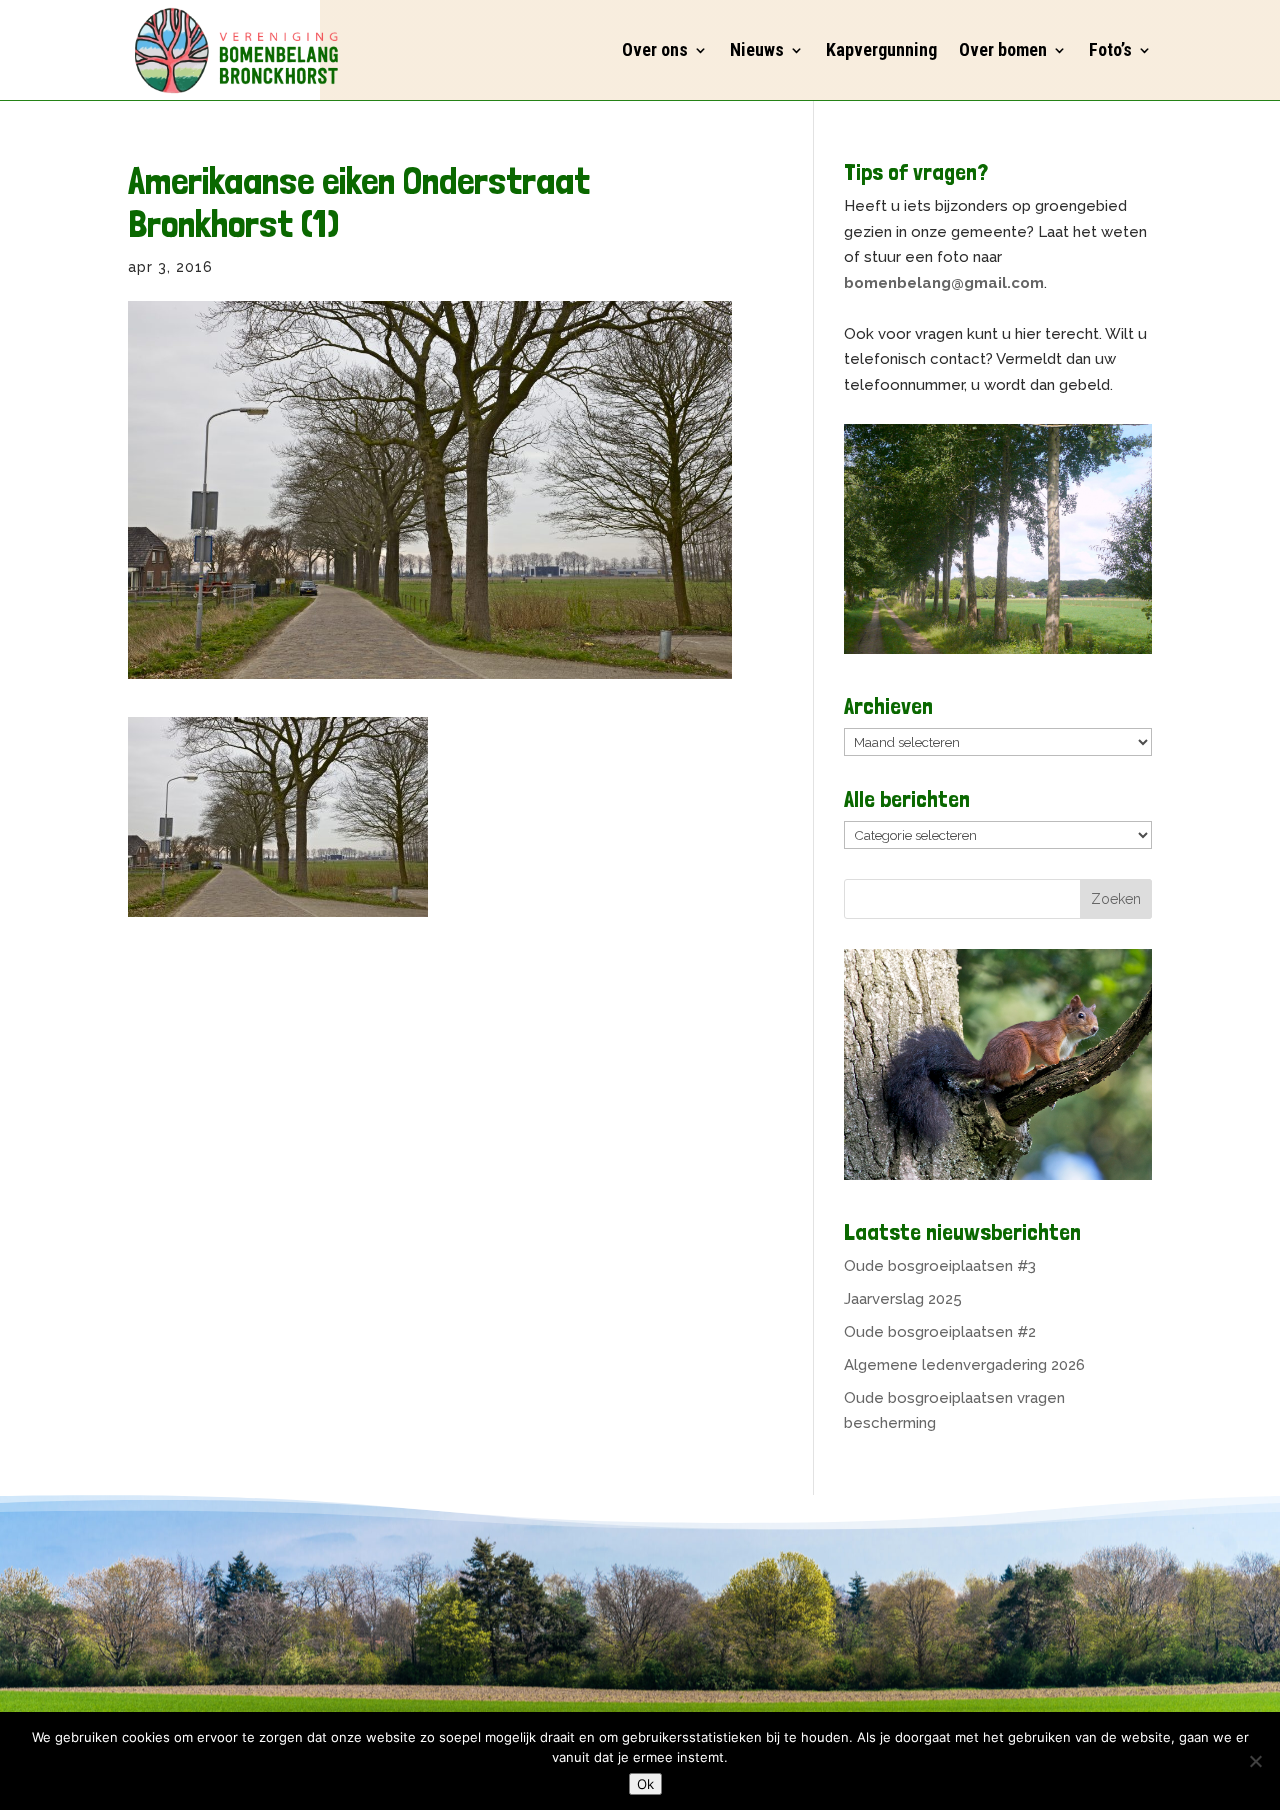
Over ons (655, 49)
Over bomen (1003, 49)
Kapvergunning (881, 49)
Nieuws (757, 49)
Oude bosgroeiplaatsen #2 (940, 1332)
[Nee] (1255, 1761)
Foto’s (1110, 49)
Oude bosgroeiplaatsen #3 (940, 1266)
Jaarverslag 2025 (903, 1299)
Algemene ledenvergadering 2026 (964, 1365)
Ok (645, 1784)
